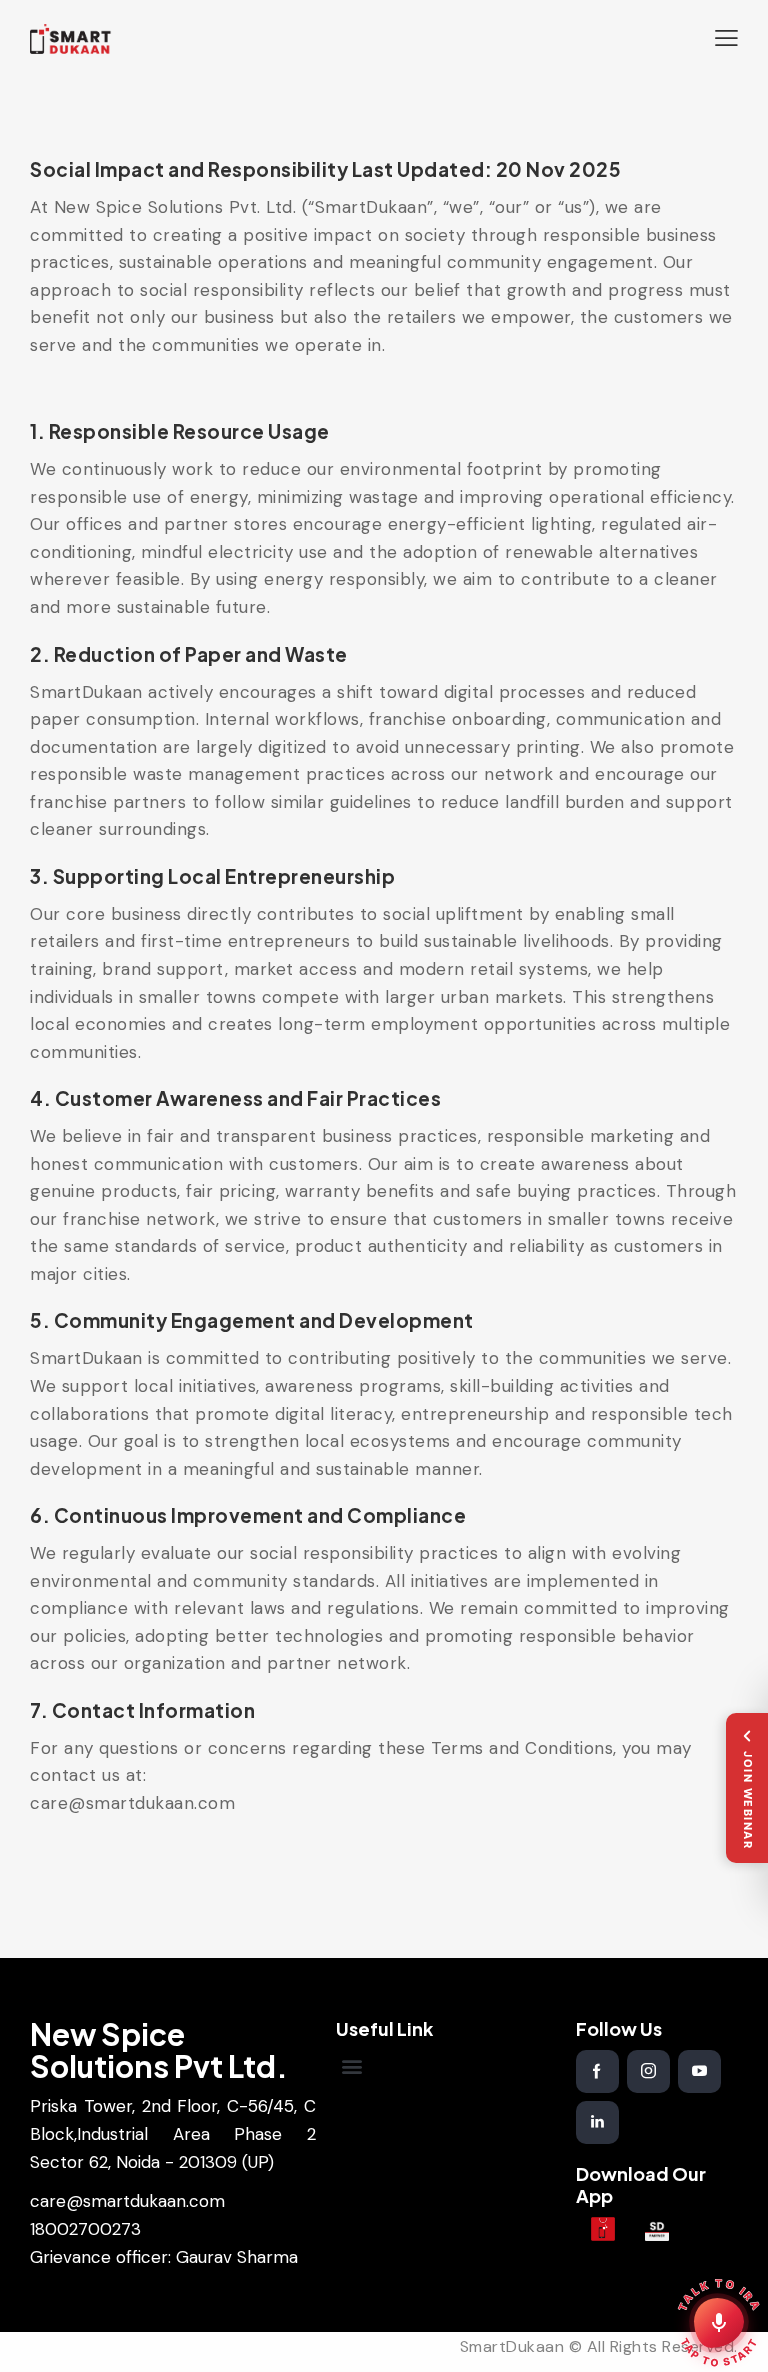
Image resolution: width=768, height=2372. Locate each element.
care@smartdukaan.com (127, 2201)
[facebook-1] (597, 2071)
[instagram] (648, 2071)
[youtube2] (699, 2071)
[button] (726, 38)
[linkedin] (597, 2122)
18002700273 (85, 2229)
